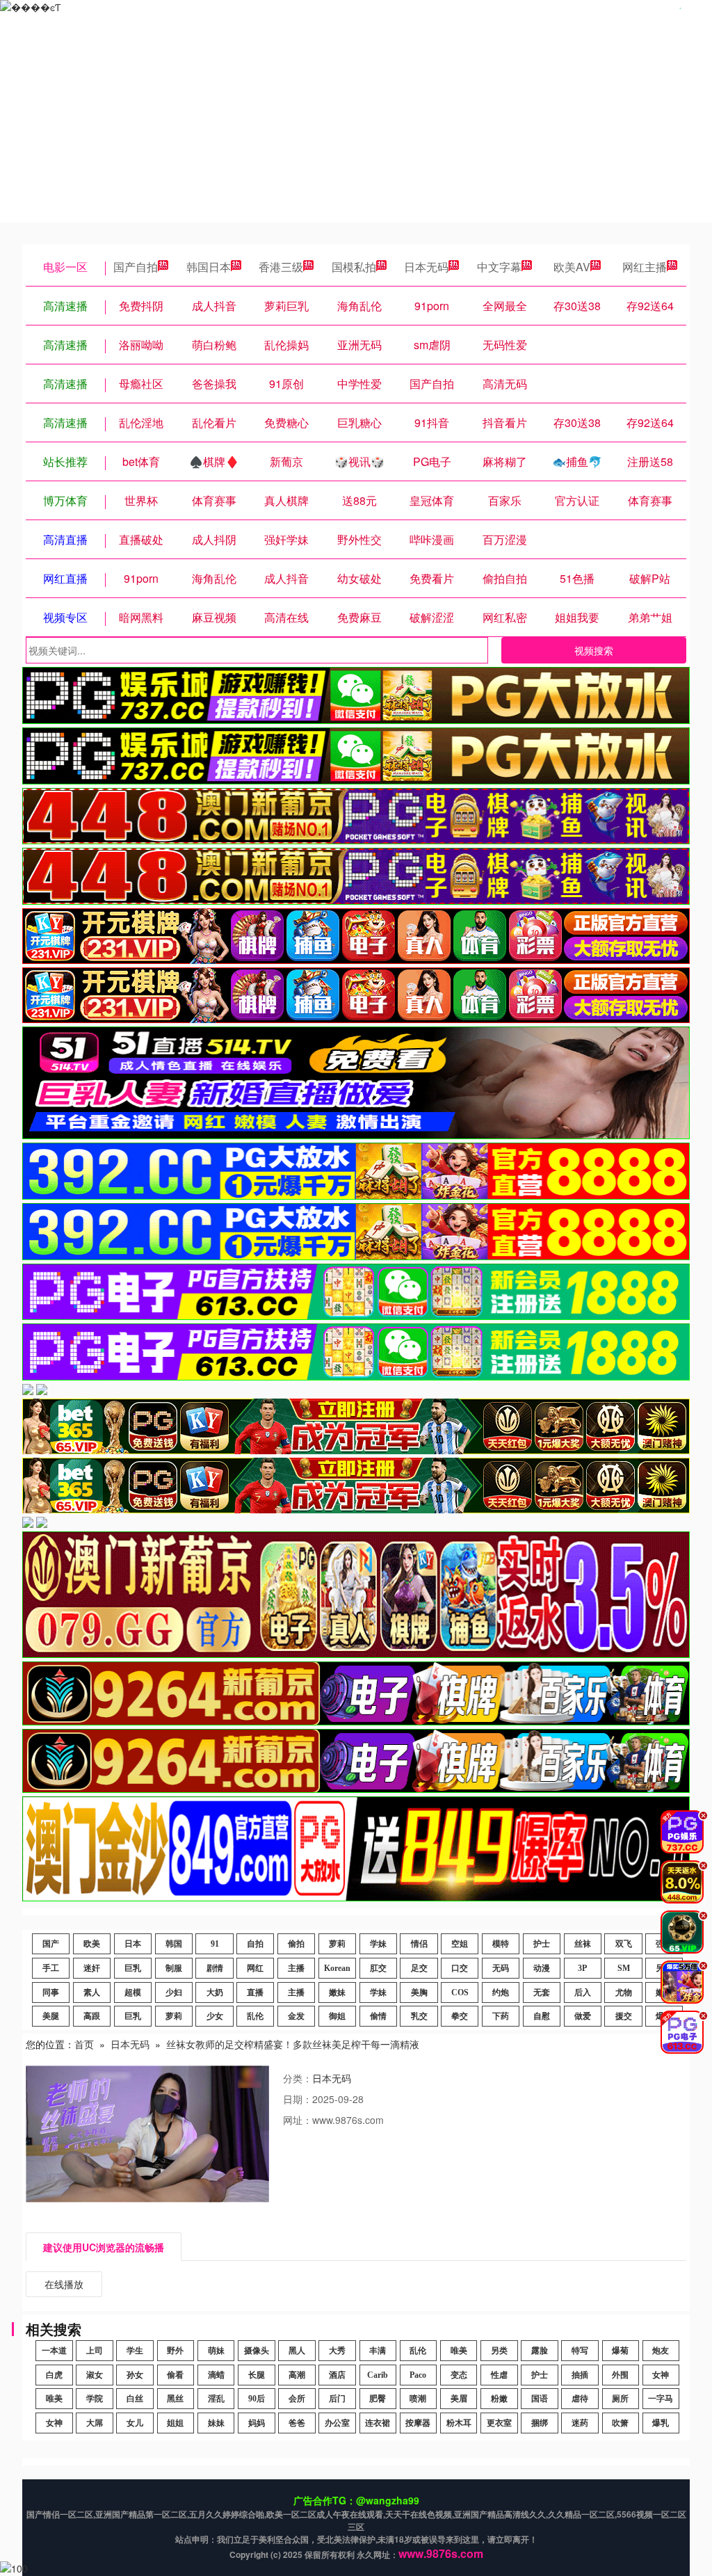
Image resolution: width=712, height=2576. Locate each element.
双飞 (624, 1944)
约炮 (501, 1993)
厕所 (620, 2399)
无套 (542, 1993)
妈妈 (257, 2423)
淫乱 (216, 2399)
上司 (95, 2351)
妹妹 (216, 2423)
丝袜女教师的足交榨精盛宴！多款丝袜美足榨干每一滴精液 (293, 2044)
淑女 (95, 2375)
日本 (133, 1944)
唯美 (459, 2351)
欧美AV (572, 267)
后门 (337, 2399)
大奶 (215, 1993)
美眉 (459, 2399)
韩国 (174, 1944)
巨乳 (133, 1968)
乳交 (419, 2016)
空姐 (460, 1944)
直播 (255, 1993)
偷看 (175, 2375)
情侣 (419, 1944)
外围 (620, 2375)
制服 (174, 1968)
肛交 (378, 1968)
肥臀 (378, 2399)
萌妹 (216, 2351)
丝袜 (583, 1944)
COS (460, 1993)
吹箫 (620, 2423)
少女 (215, 2016)
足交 (419, 1968)
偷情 (378, 2016)
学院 (95, 2399)
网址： (298, 2120)
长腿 (257, 2375)
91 (215, 1944)
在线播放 (64, 2284)
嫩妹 (337, 1993)
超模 (133, 1993)
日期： (298, 2099)
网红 (255, 1968)
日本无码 (426, 267)
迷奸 (92, 1968)
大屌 (95, 2423)
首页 (84, 2044)
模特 (501, 1944)
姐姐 (175, 2423)
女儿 (135, 2423)
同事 (51, 1993)
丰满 (378, 2351)
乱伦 (255, 2016)
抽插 (580, 2375)
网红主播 (645, 267)
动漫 (542, 1968)
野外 (175, 2351)
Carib (378, 2375)
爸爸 (297, 2423)
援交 (624, 2016)
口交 (460, 1968)
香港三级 (281, 267)
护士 (542, 1944)
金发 (296, 2016)
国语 (540, 2399)
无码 (501, 1968)
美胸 (419, 1993)
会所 (297, 2399)
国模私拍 (354, 267)
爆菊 (620, 2351)
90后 (257, 2399)
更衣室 (499, 2423)
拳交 (460, 2016)
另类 (499, 2351)
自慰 (542, 2016)
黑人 (297, 2351)
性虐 (499, 2375)
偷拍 (296, 1944)
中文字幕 (499, 267)
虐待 (580, 2399)
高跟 (92, 2016)
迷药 (580, 2423)
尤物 (624, 1993)
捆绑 (540, 2423)
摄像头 (257, 2351)
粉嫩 (499, 2399)
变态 (459, 2375)
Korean (337, 1968)
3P (582, 1968)
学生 (135, 2351)
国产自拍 (136, 267)
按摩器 (418, 2423)
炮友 (661, 2351)
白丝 (135, 2399)
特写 (580, 2351)
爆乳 (661, 2423)
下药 (501, 2016)
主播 (296, 1968)
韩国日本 (209, 267)
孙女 (135, 2375)
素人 (92, 1993)
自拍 (255, 1944)
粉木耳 (459, 2423)
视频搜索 (594, 650)
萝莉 (337, 1944)
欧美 (92, 1944)
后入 (583, 1993)
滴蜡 (216, 2375)
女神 (661, 2375)
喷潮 (418, 2399)
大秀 (337, 2351)
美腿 (51, 2016)
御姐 (337, 2016)
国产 (51, 1944)
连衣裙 (378, 2423)
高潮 (297, 2375)
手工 (51, 1968)
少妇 (174, 1993)
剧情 (215, 1968)
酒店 (337, 2375)
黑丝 (175, 2399)
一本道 (54, 2351)
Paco (418, 2375)
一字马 (661, 2399)
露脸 (540, 2351)
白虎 (54, 2375)
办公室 (337, 2423)
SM (624, 1968)
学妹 (378, 1944)
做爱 (583, 2016)
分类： (298, 2078)
